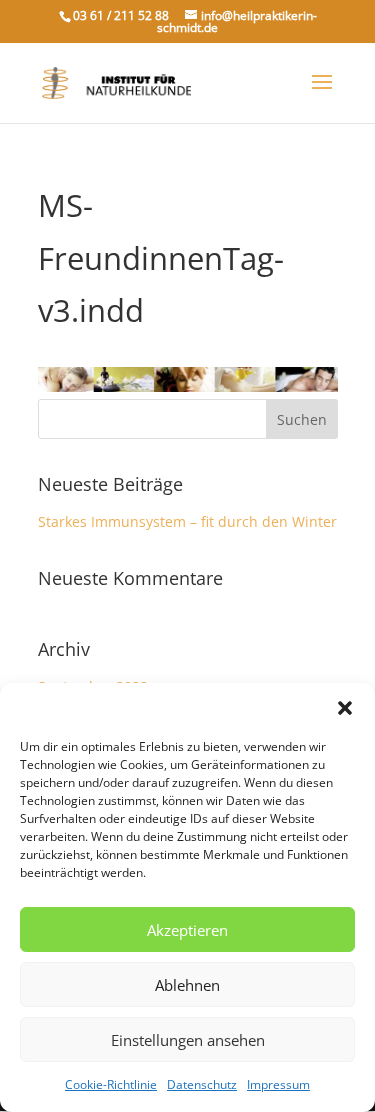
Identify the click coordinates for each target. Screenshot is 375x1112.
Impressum (278, 1084)
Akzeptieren (187, 930)
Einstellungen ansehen (188, 1040)
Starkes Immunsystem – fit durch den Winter (187, 521)
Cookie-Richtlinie (111, 1084)
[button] (345, 708)
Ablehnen (187, 985)
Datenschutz (202, 1084)
